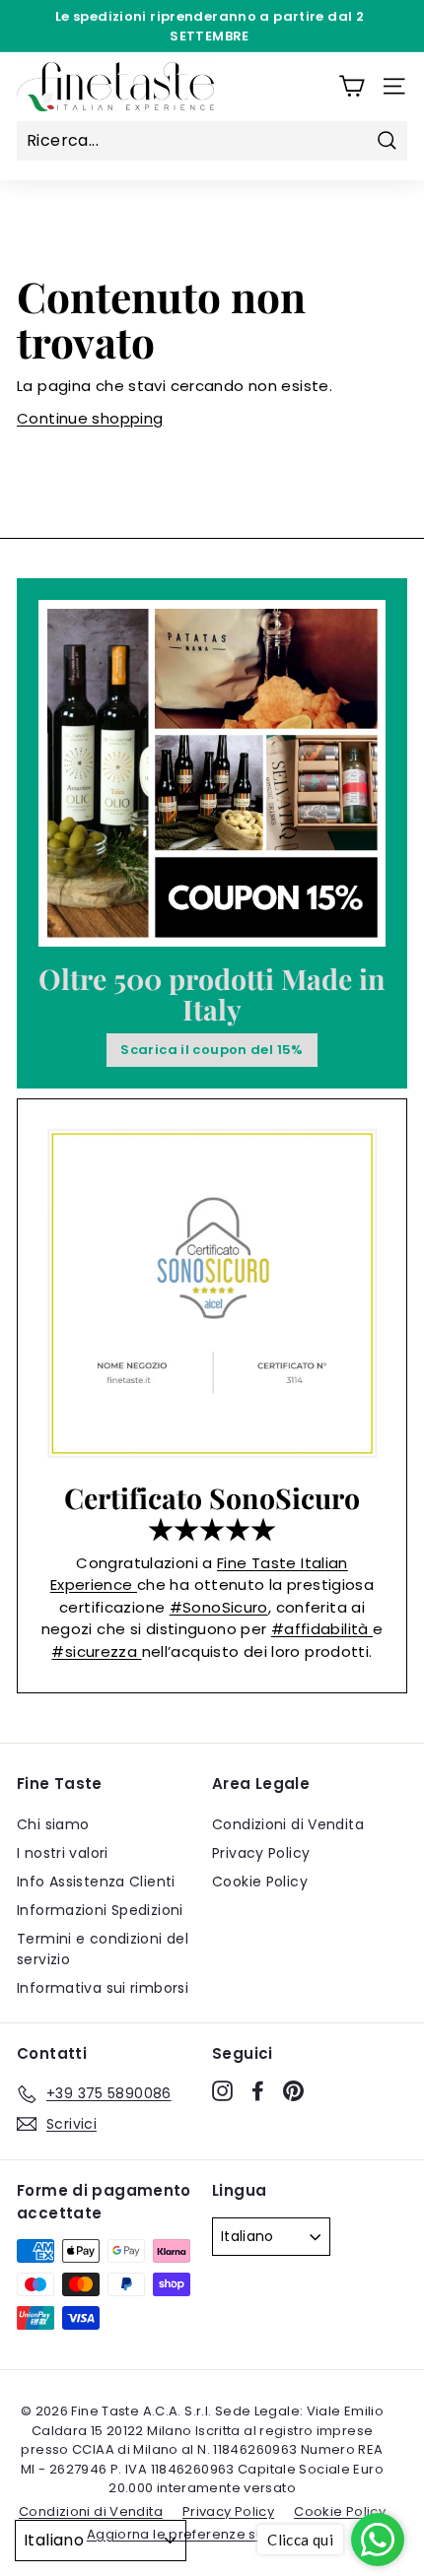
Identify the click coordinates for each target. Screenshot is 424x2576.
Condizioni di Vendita (288, 1824)
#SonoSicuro (219, 1607)
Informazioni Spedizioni (100, 1910)
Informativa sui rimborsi (103, 1988)
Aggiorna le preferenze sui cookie (202, 2534)
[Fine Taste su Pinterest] (293, 2090)
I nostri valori (63, 1853)
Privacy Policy (261, 1853)
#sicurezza (96, 1651)
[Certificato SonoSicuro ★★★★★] (212, 1293)
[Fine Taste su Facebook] (258, 2090)
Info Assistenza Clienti (96, 1882)
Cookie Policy (260, 1882)
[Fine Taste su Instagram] (222, 2090)
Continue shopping (90, 418)
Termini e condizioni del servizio (103, 1949)
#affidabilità (322, 1629)
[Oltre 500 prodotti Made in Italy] (212, 773)
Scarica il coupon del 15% (212, 1050)
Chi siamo (53, 1824)
